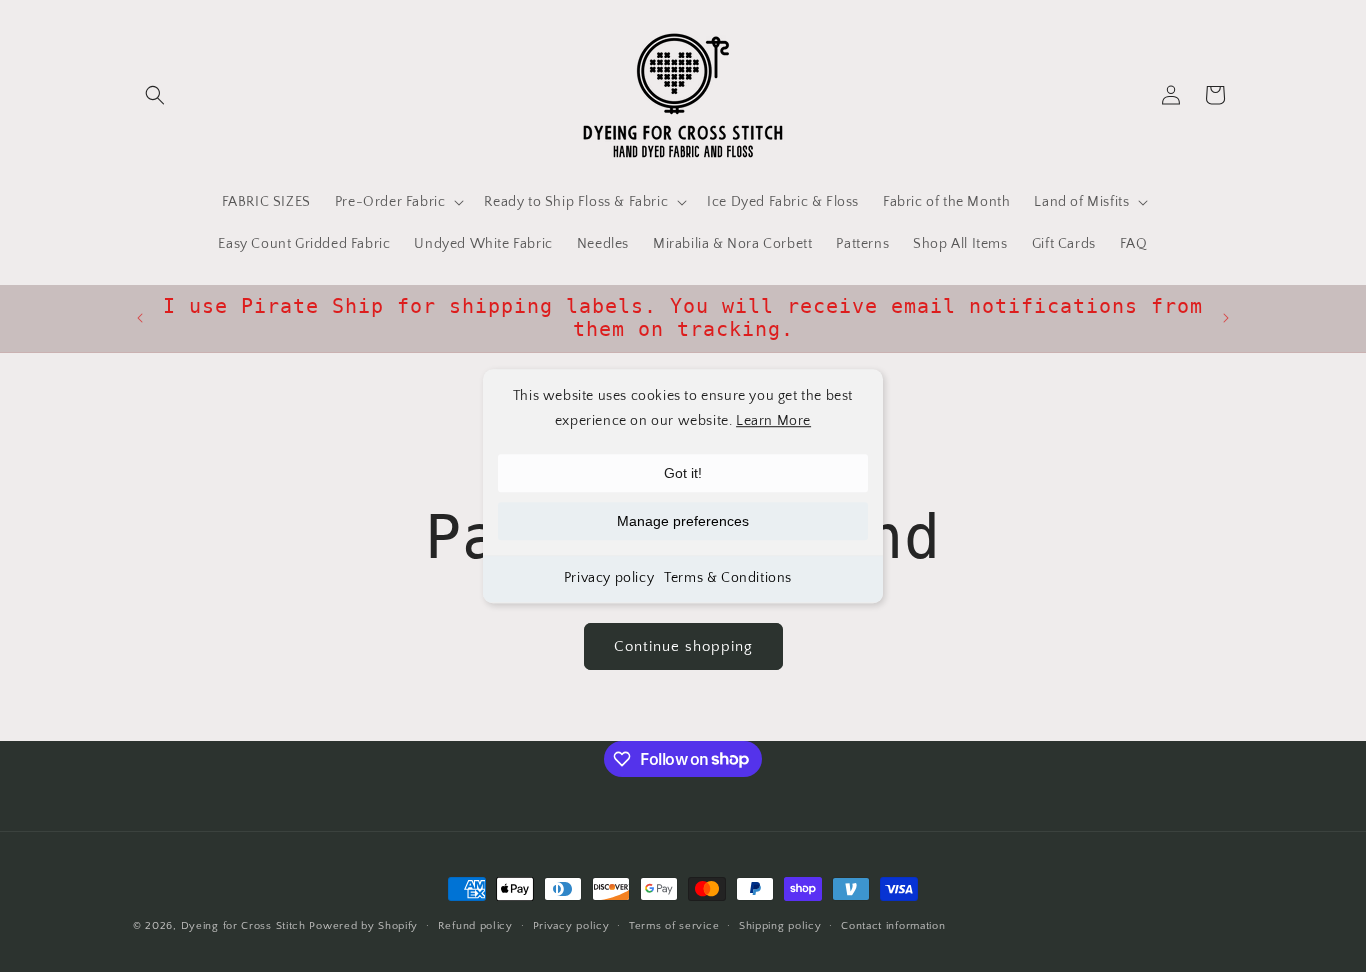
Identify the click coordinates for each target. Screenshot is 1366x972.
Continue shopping (683, 646)
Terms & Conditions (728, 579)
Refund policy (475, 925)
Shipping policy (780, 925)
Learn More (773, 421)
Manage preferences (683, 522)
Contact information (893, 925)
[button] (155, 95)
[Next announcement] (1226, 318)
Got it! (683, 474)
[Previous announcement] (140, 318)
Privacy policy (609, 579)
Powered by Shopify (363, 926)
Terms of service (674, 925)
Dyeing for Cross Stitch (243, 926)
